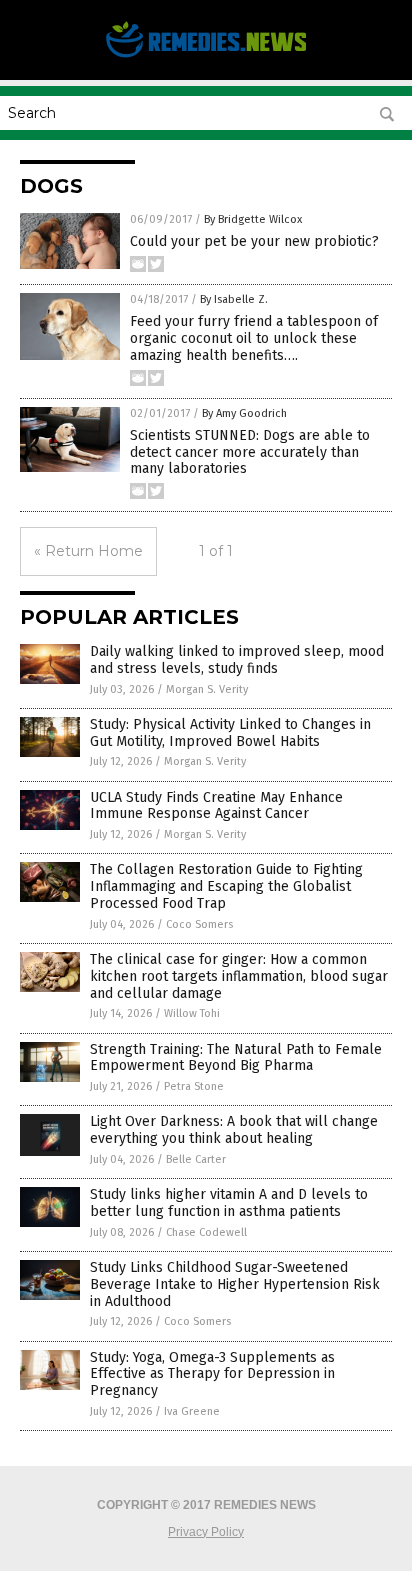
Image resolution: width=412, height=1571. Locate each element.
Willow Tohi (192, 1013)
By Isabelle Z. (234, 299)
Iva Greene (192, 1411)
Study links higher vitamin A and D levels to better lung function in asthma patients (229, 1203)
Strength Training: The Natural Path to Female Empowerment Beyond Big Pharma (236, 1058)
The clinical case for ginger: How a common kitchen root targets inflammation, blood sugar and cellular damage (239, 976)
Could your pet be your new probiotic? (254, 241)
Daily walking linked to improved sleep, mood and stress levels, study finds (237, 660)
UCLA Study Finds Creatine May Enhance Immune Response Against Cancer (216, 806)
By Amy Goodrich (244, 413)
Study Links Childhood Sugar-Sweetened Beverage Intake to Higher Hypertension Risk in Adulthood (235, 1284)
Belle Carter (196, 1159)
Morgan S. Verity (207, 689)
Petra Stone (194, 1086)
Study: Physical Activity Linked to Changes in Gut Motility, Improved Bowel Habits (230, 733)
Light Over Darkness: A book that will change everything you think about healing (234, 1130)
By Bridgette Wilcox (253, 219)
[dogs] (206, 56)
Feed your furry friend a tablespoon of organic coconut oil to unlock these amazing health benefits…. (254, 338)
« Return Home (88, 551)
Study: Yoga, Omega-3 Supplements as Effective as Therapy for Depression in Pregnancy (212, 1374)
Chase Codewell (206, 1232)
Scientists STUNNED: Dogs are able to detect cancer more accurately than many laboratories (250, 452)
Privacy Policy (206, 1532)
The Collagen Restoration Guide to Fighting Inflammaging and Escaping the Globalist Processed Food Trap (226, 886)
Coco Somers (199, 924)
